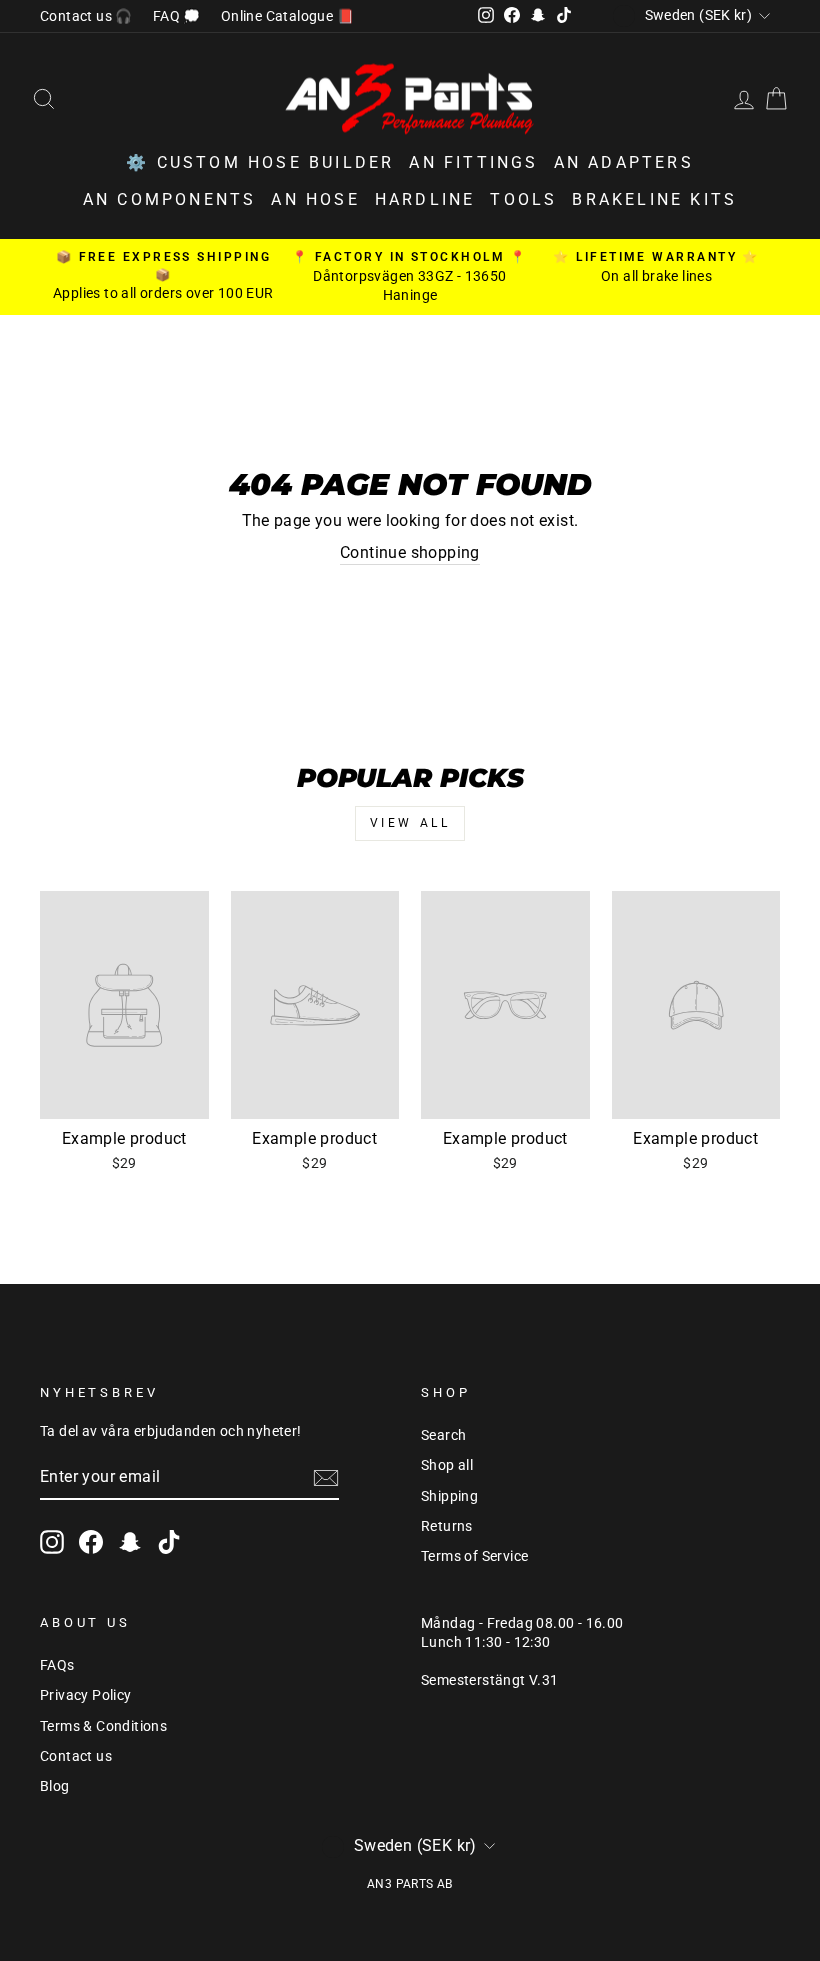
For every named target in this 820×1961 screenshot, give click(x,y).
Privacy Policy (86, 1695)
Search (443, 1435)
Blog (55, 1786)
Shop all (447, 1465)
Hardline (425, 199)
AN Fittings (473, 162)
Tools (523, 199)
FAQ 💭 (177, 16)
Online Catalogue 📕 (287, 16)
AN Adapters (624, 162)
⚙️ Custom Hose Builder (260, 162)
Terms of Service (474, 1556)
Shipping (449, 1496)
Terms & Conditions (103, 1726)
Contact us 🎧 (86, 16)
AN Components (170, 199)
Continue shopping (410, 552)
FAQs (57, 1665)
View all (410, 823)
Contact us (76, 1756)
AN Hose (315, 199)
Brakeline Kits (654, 199)
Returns (447, 1526)
